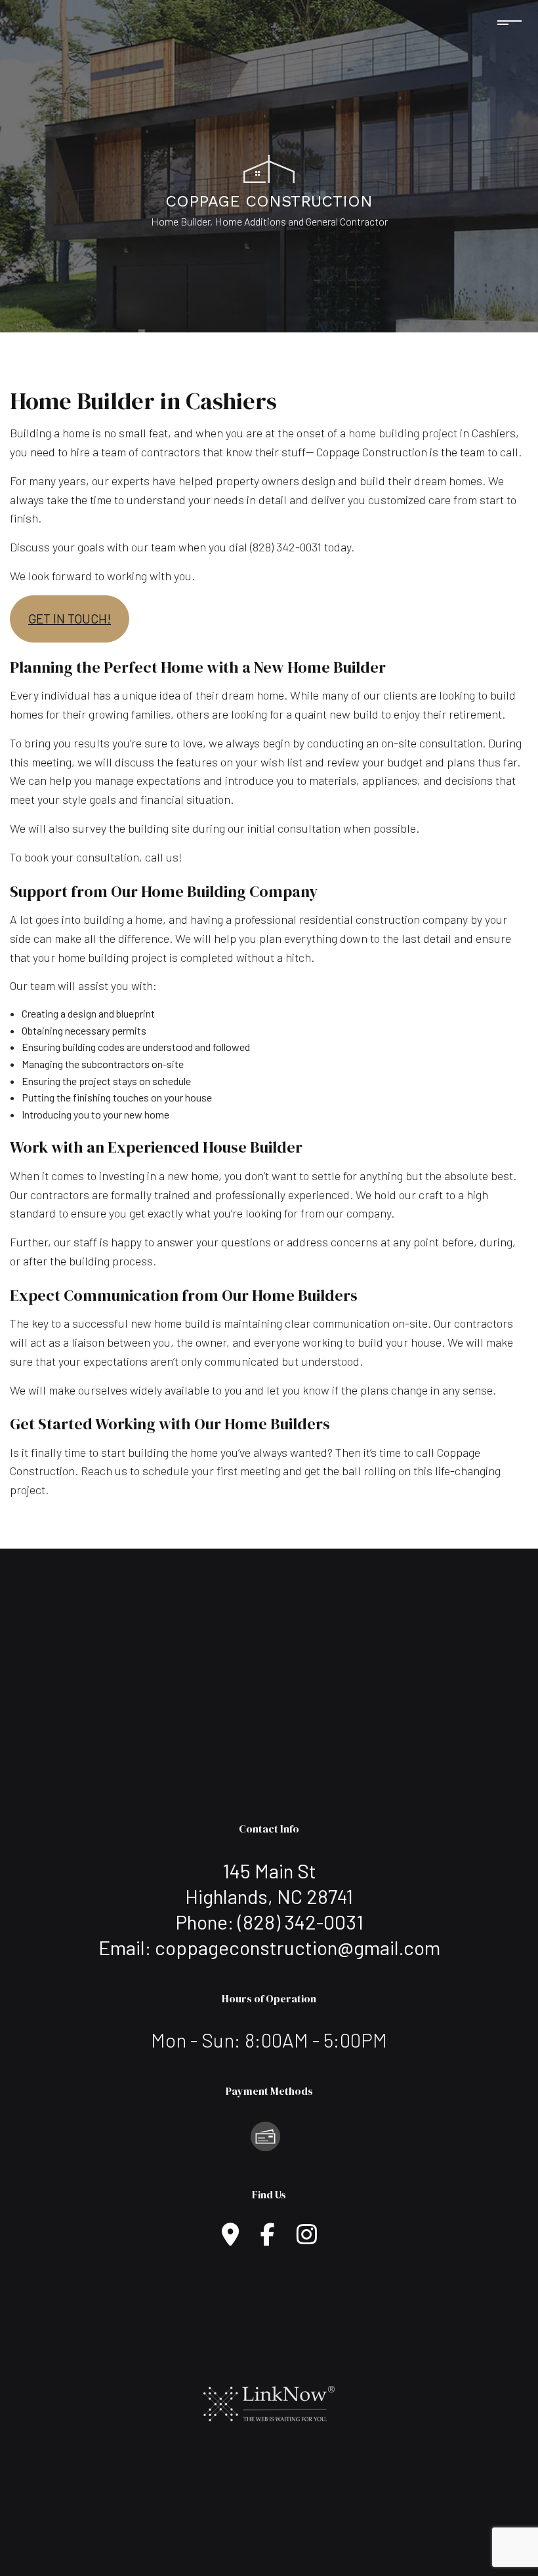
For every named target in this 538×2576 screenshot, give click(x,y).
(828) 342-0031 (300, 1922)
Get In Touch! (70, 619)
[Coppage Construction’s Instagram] (307, 2239)
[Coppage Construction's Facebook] (268, 2239)
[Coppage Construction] (269, 167)
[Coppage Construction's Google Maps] (230, 2239)
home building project (403, 433)
